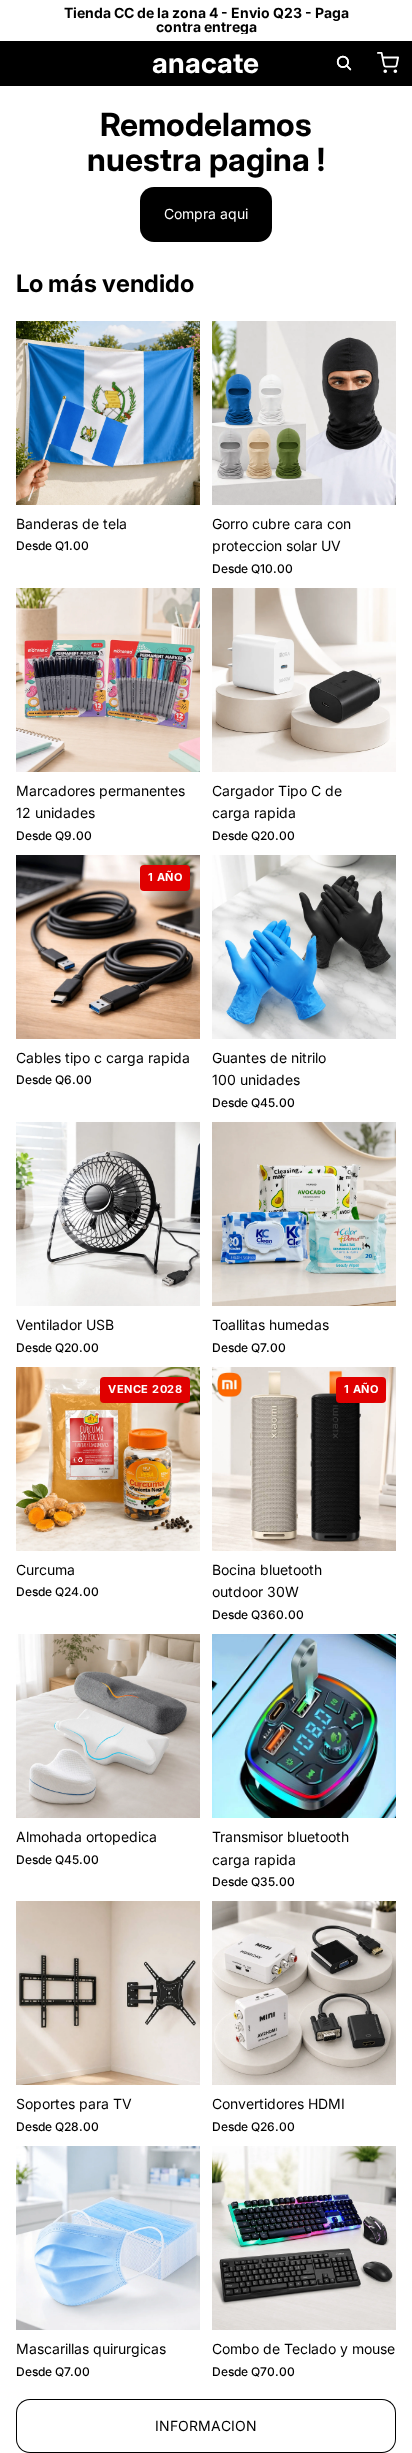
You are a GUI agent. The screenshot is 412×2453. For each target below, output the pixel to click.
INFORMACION (206, 2425)
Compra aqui (206, 213)
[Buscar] (344, 63)
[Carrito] (388, 63)
